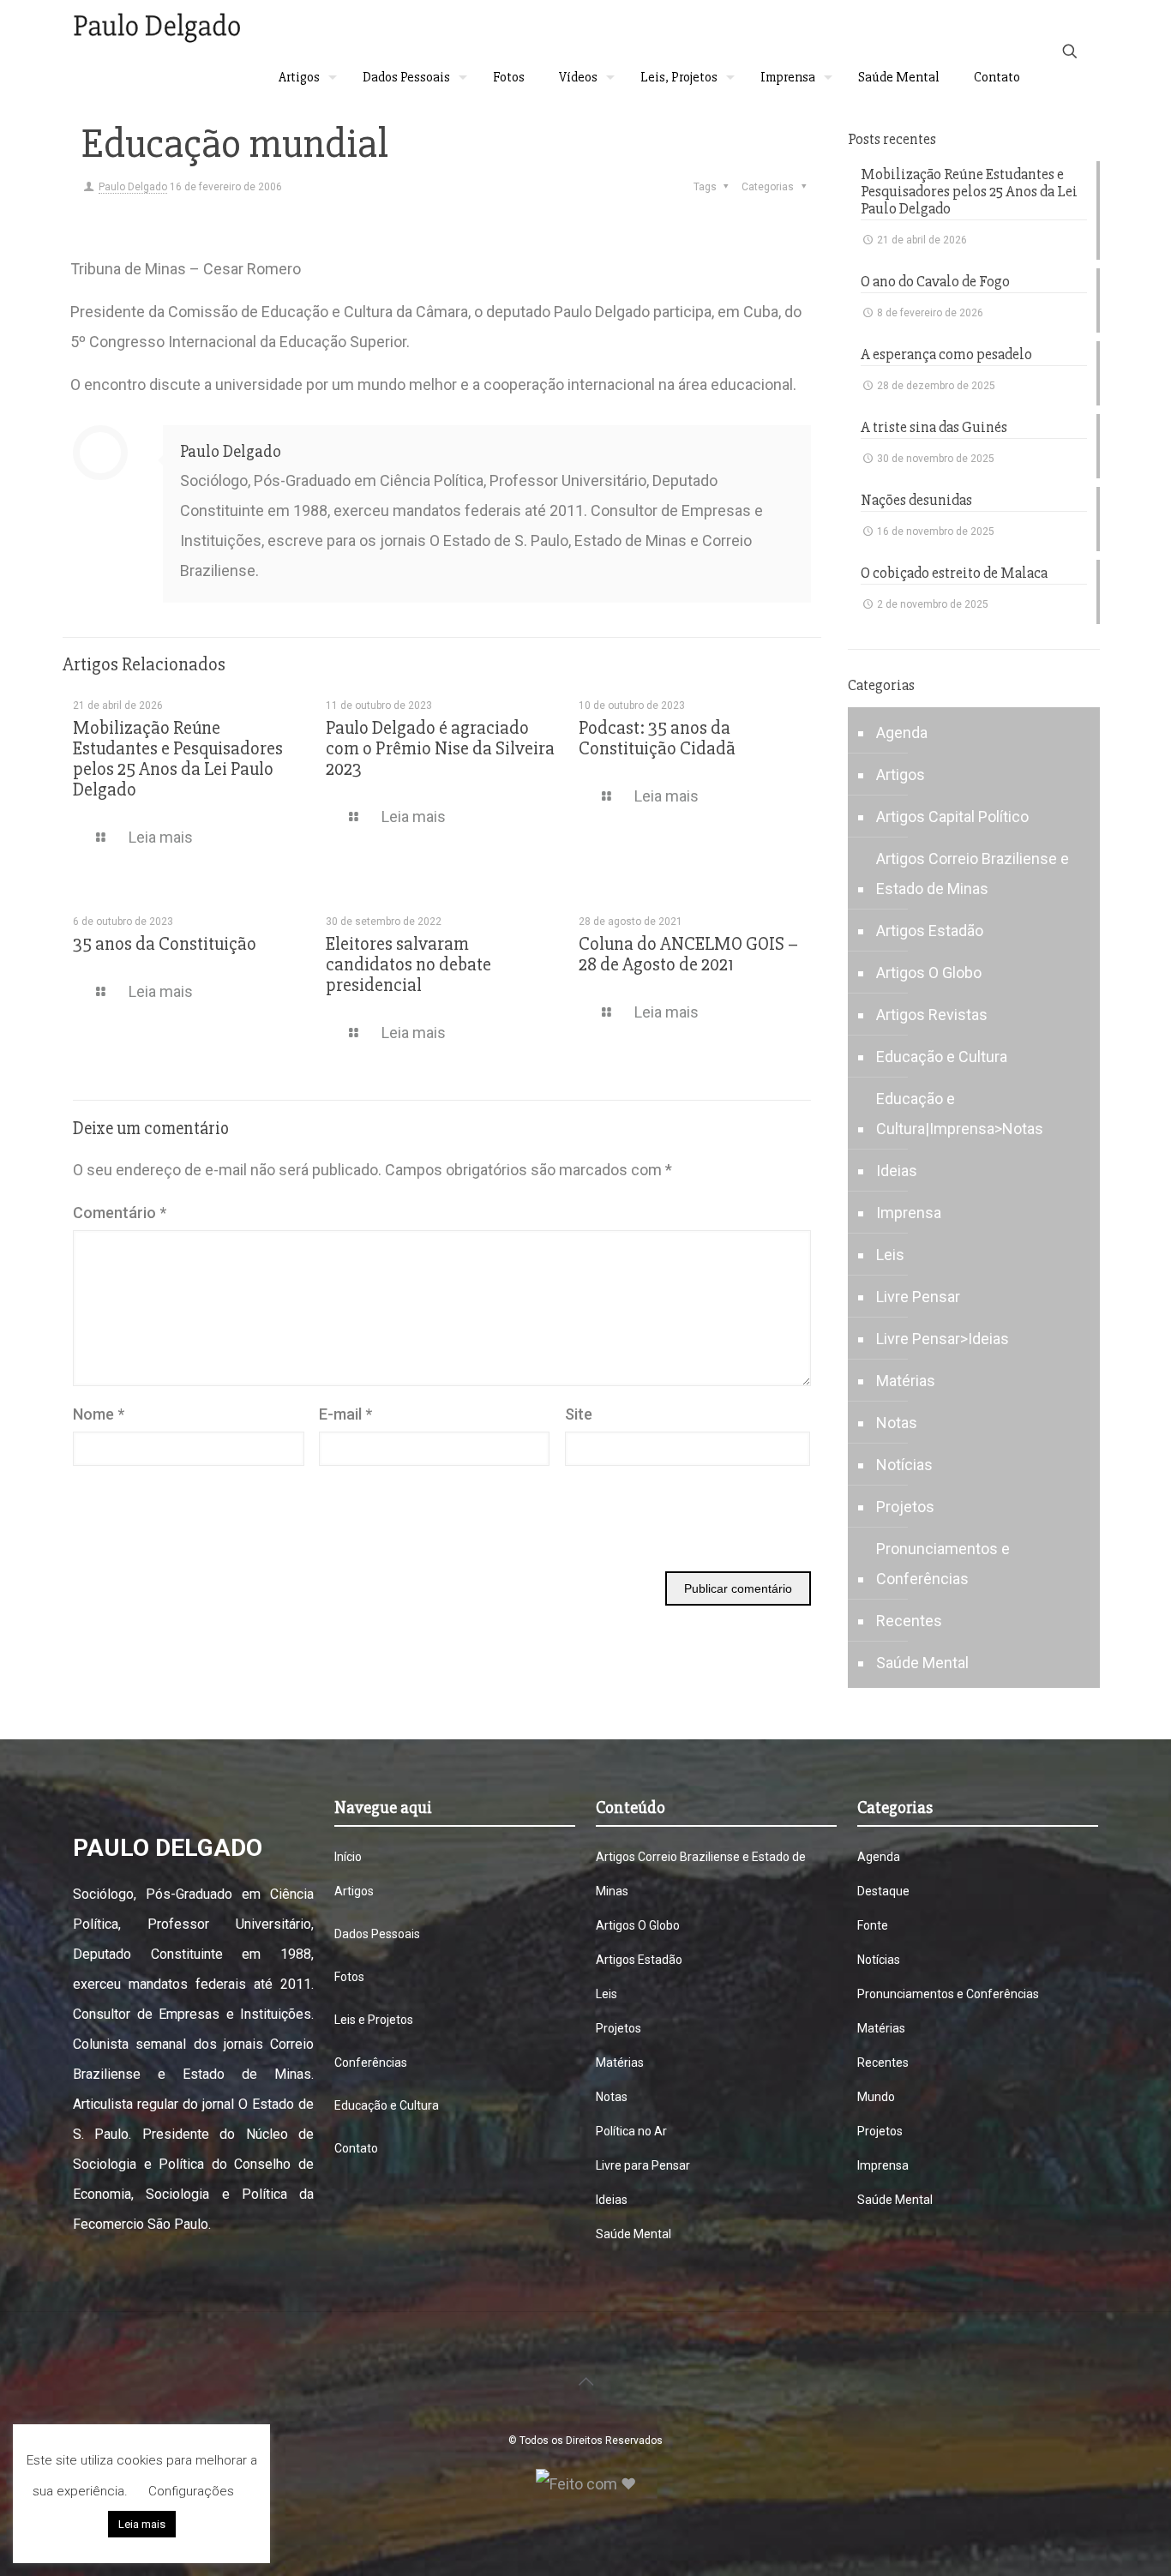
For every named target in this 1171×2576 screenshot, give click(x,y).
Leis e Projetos (374, 2020)
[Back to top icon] (585, 2381)
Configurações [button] (191, 2491)
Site (579, 1414)
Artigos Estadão (930, 931)
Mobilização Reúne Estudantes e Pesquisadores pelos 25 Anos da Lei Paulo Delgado (178, 759)
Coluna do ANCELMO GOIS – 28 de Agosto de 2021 (688, 955)
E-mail (345, 1414)
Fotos (349, 1977)
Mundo (876, 2097)
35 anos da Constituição (165, 944)
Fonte (873, 1925)
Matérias (906, 1381)
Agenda (902, 733)
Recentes (909, 1621)
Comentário (120, 1213)
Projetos (905, 1507)
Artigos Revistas (932, 1015)
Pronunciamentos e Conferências (943, 1564)
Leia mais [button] (142, 2524)
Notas (897, 1423)
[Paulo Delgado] (156, 26)
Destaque (883, 1891)
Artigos (901, 775)
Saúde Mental (922, 1663)
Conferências (371, 2063)
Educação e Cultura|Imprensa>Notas (960, 1114)
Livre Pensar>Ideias (943, 1339)
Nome (99, 1414)
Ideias (897, 1171)
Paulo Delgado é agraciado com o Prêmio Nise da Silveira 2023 (440, 749)
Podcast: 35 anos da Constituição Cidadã (657, 739)
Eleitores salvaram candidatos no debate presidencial (408, 965)
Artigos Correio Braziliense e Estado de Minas (973, 874)
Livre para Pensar (643, 2165)
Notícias (904, 1465)
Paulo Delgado (133, 187)
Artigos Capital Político (952, 817)
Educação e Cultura (942, 1057)
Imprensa (909, 1213)
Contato (356, 2148)
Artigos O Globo (929, 973)
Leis (890, 1255)
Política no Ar (631, 2131)
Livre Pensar (918, 1297)
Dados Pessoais (377, 1934)
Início (348, 1857)
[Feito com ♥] (586, 2484)
